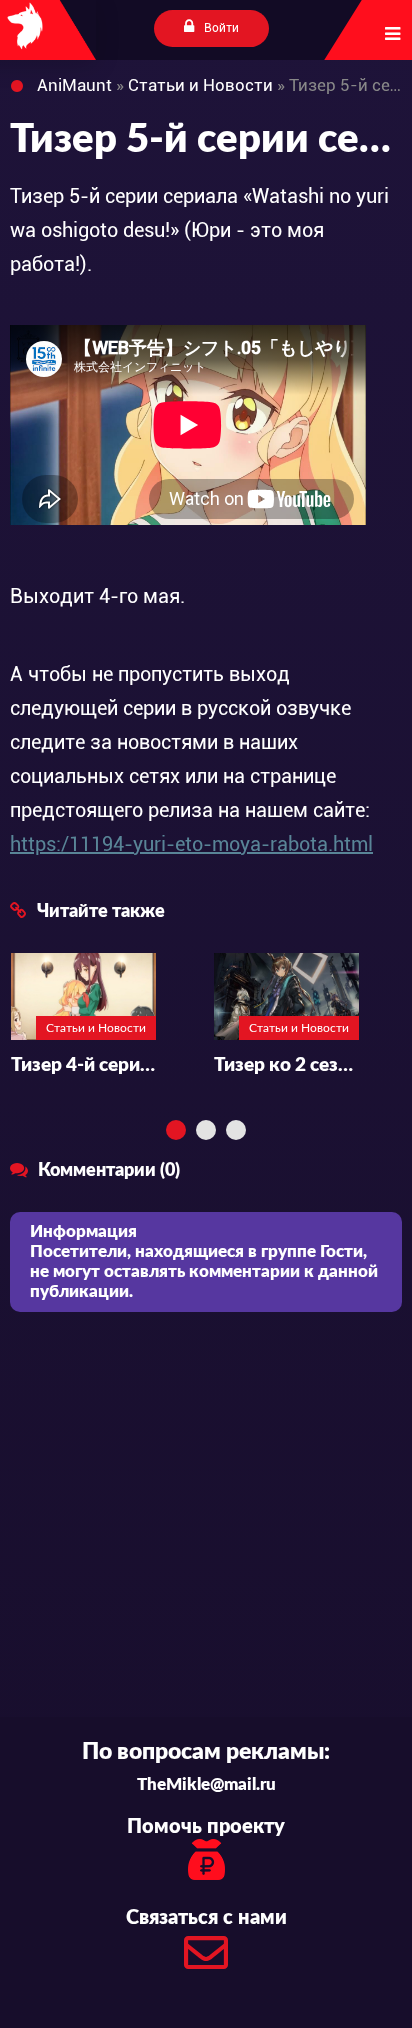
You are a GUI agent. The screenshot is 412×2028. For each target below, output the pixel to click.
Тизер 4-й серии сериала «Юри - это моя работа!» (83, 1065)
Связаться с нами (206, 1918)
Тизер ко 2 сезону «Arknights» (286, 1065)
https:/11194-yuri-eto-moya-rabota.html (191, 844)
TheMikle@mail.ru (206, 1784)
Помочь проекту (206, 1827)
